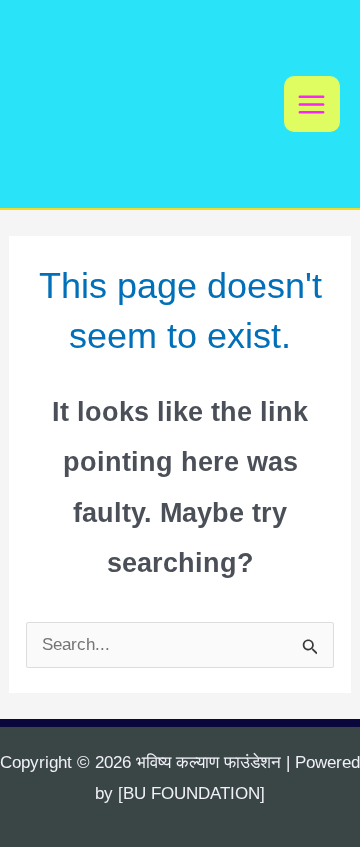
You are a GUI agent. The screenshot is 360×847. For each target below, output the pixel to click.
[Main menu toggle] (312, 104)
